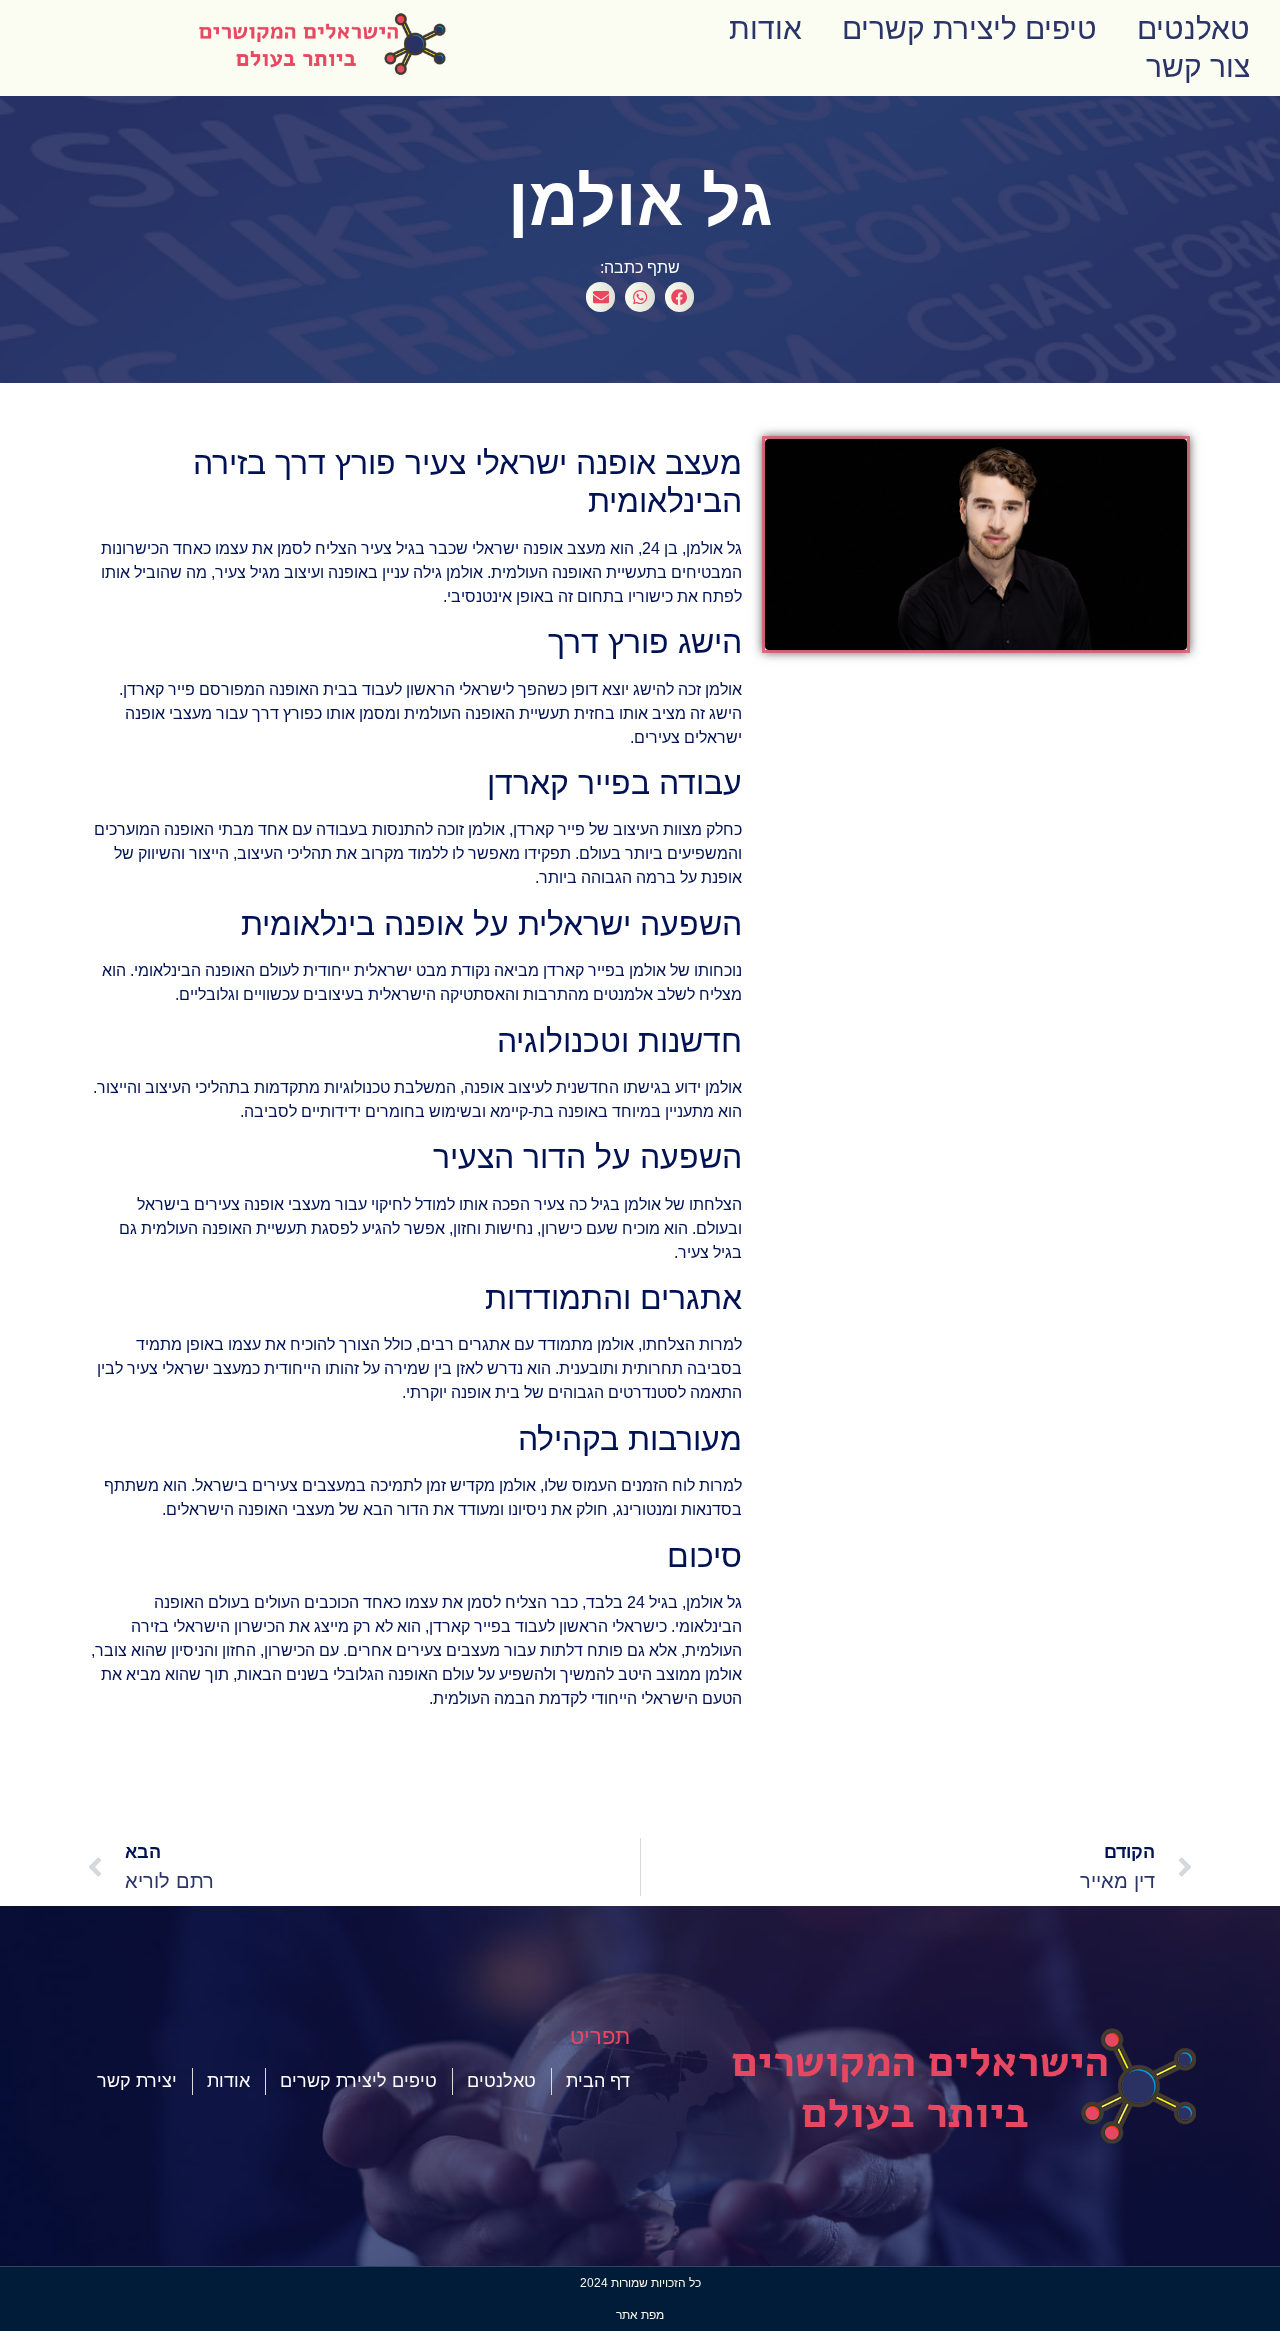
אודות (765, 28)
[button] (679, 296)
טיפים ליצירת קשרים (969, 28)
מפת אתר (640, 2315)
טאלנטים (1193, 28)
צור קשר (1198, 66)
